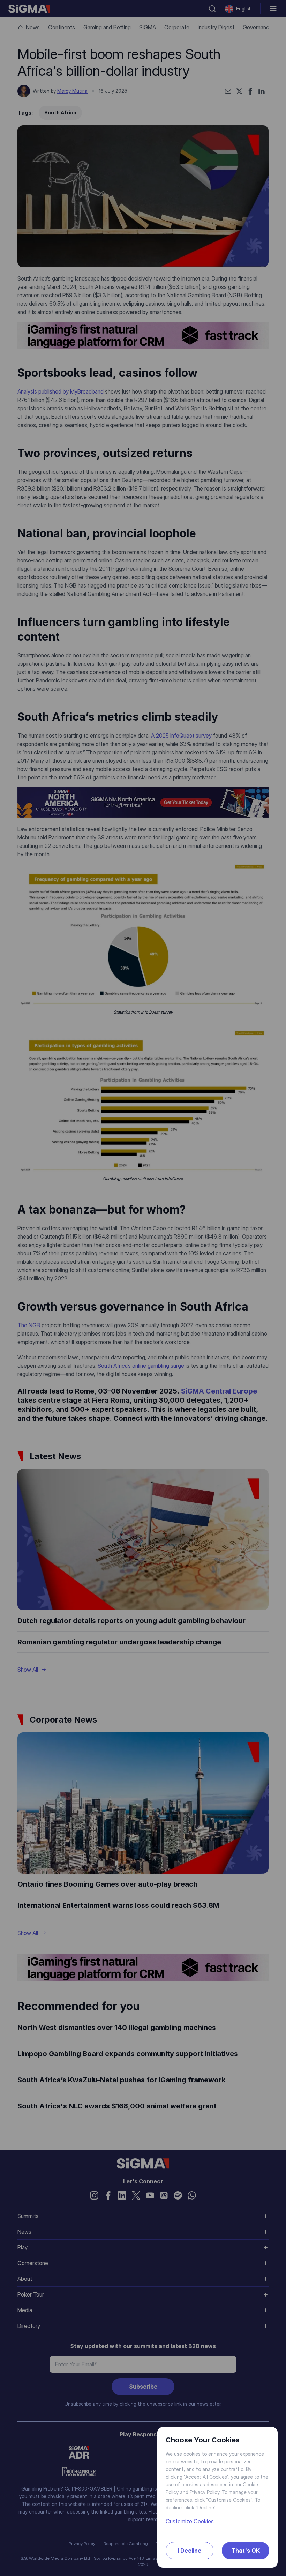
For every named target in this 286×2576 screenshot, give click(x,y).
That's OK (246, 2551)
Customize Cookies (190, 2521)
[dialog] (143, 1288)
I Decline (189, 2551)
